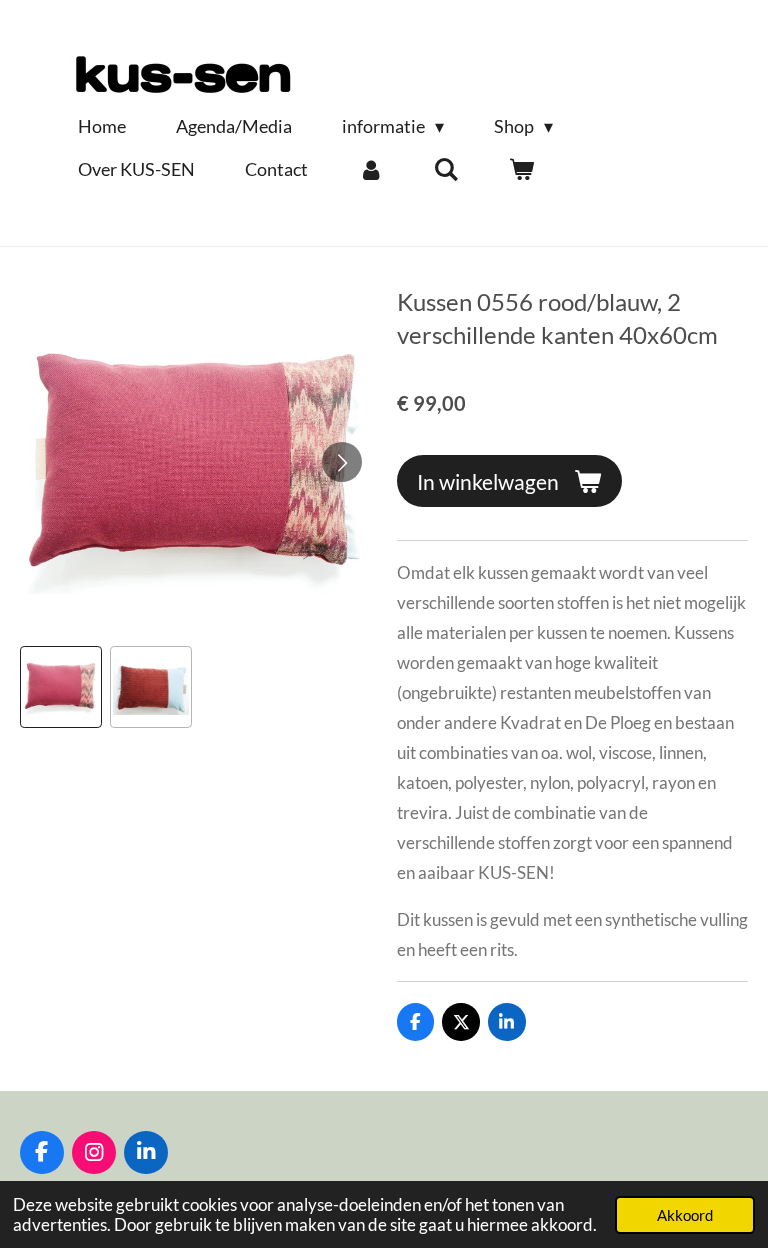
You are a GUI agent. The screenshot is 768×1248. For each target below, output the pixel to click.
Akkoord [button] (685, 1215)
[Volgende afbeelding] (342, 462)
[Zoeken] (445, 169)
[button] (61, 687)
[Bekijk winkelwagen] (520, 169)
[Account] (370, 169)
